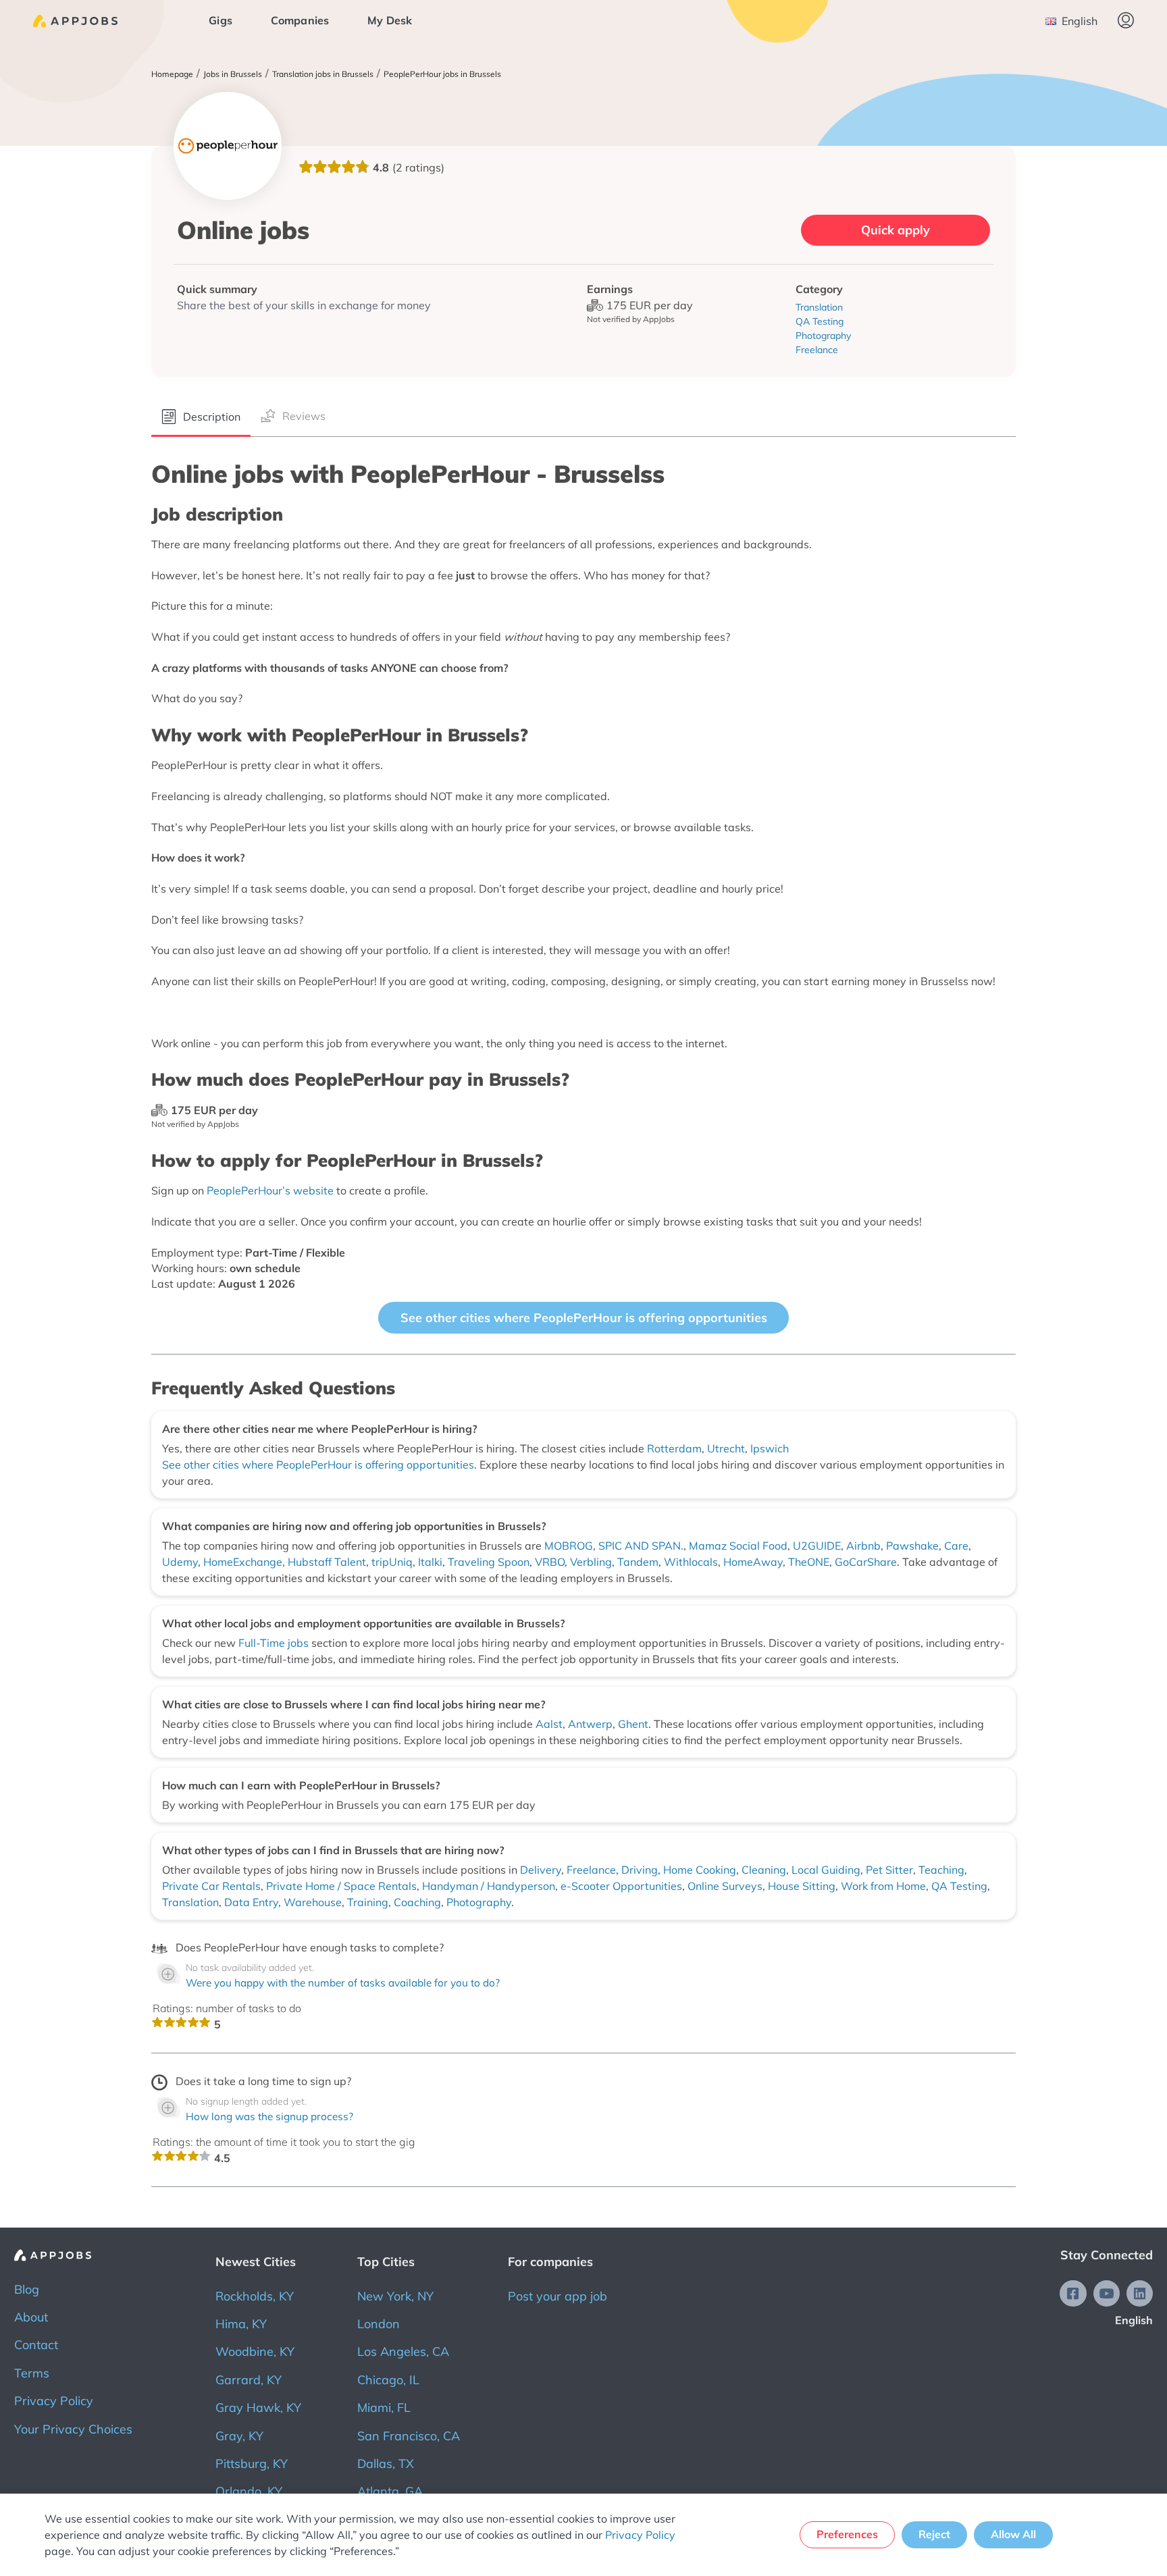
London (379, 2324)
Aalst (549, 1724)
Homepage (172, 74)
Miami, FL (384, 2408)
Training (368, 1902)
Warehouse (313, 1902)
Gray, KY (239, 2436)
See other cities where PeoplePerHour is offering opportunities (584, 1318)
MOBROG (569, 1546)
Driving (640, 1870)
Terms (32, 2373)
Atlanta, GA (390, 2491)
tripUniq (392, 1562)
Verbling (591, 1562)
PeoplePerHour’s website (270, 1190)
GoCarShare (866, 1562)
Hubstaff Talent (327, 1562)
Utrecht (726, 1448)
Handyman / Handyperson (489, 1886)
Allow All (1013, 2534)
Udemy (180, 1562)
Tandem (638, 1562)
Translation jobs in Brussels (323, 74)
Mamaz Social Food (738, 1546)
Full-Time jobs (275, 1643)
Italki (430, 1562)
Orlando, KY (249, 2491)
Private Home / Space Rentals (341, 1886)
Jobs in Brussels (233, 74)
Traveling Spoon (489, 1562)
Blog (27, 2289)
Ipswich (770, 1448)
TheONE (809, 1562)
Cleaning (764, 1870)
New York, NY (395, 2296)
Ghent (633, 1724)
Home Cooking (700, 1870)
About (31, 2317)
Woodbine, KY (255, 2351)
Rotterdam (674, 1448)
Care (956, 1546)
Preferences (847, 2534)
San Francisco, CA (409, 2436)
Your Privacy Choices (73, 2429)
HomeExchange (243, 1562)
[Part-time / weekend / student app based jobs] (75, 21)
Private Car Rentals (211, 1886)
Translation (190, 1902)
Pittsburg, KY (252, 2464)
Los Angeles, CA (403, 2351)
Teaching (941, 1870)
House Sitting (802, 1886)
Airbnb (863, 1546)
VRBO (550, 1562)
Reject (934, 2534)
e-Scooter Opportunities (621, 1886)
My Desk (390, 20)
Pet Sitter (889, 1870)
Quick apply (896, 230)
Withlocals (691, 1562)
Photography (479, 1902)
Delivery (541, 1870)
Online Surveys (725, 1886)
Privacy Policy (54, 2401)
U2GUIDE (817, 1546)
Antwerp (590, 1724)
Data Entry (251, 1902)
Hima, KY (241, 2324)
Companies (300, 20)
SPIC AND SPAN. (641, 1546)
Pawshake (912, 1546)
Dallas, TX (386, 2464)
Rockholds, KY (255, 2296)
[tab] (201, 418)
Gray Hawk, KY (258, 2408)
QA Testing (959, 1886)
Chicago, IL (388, 2380)
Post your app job (557, 2296)
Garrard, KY (249, 2380)
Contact (36, 2345)
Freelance (591, 1870)
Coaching (417, 1902)
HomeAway (753, 1562)
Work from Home (883, 1886)
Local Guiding (826, 1870)
